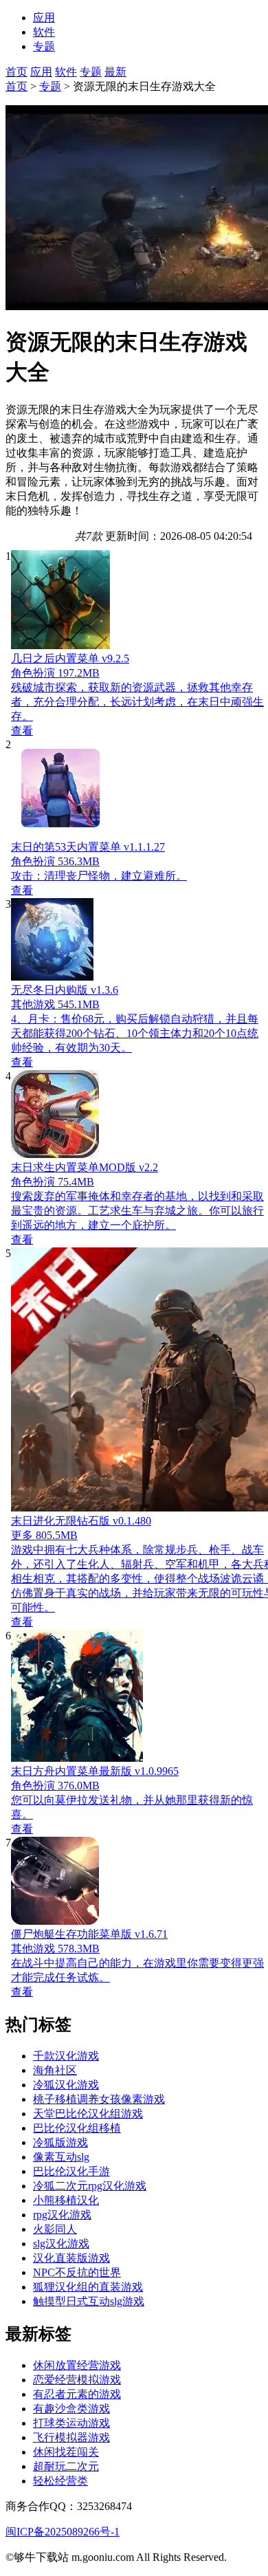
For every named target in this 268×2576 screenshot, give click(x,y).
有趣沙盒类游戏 (71, 2409)
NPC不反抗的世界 (77, 2272)
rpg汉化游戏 (62, 2215)
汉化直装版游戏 (71, 2258)
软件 (66, 72)
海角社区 (55, 2070)
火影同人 (55, 2229)
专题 (91, 72)
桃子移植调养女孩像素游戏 (99, 2099)
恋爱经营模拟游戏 (77, 2380)
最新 (115, 72)
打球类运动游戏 (71, 2423)
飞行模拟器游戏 (71, 2437)
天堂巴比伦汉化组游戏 (88, 2114)
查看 (22, 731)
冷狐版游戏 (60, 2142)
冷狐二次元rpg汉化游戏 (90, 2186)
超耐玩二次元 (66, 2466)
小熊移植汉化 (66, 2200)
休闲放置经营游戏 (77, 2365)
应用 (41, 72)
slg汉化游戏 (61, 2244)
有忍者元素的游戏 (77, 2394)
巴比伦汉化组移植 (77, 2128)
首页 (16, 72)
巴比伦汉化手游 (71, 2171)
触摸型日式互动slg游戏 (89, 2301)
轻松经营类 (60, 2481)
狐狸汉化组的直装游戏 (88, 2287)
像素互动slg (61, 2157)
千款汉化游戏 (66, 2056)
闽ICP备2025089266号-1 (63, 2532)
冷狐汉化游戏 (66, 2085)
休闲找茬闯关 (66, 2452)
